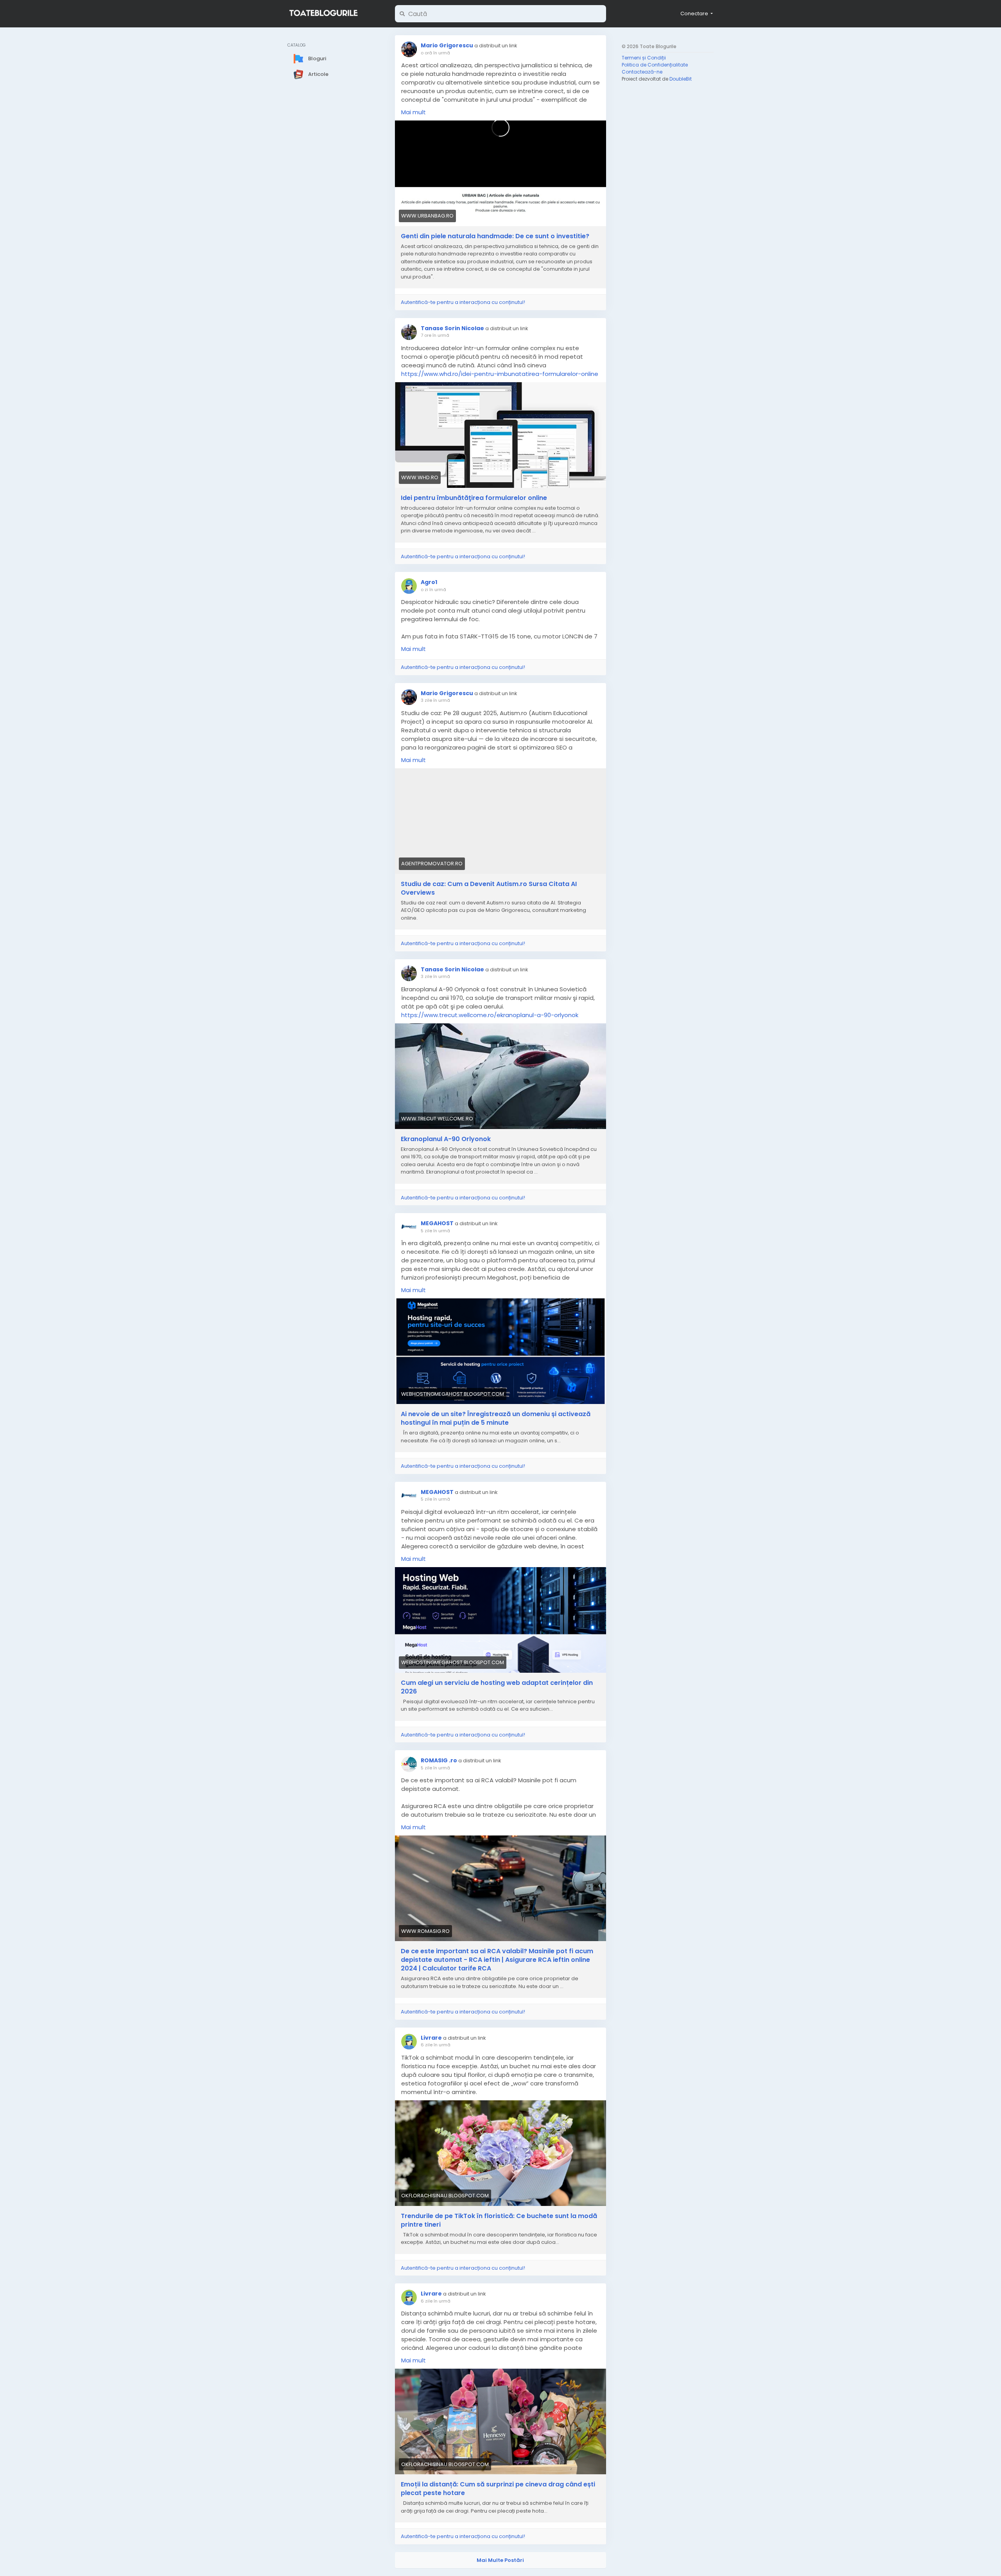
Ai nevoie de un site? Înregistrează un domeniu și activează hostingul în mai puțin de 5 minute (496, 1418)
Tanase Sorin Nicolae (452, 328)
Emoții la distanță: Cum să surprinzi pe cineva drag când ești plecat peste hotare (498, 2489)
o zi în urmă (433, 590)
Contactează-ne (642, 72)
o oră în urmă (435, 53)
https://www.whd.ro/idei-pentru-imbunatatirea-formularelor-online (500, 374)
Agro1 (429, 582)
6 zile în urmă (436, 2045)
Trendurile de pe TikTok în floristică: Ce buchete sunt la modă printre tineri (499, 2220)
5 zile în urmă (435, 1231)
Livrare (431, 2038)
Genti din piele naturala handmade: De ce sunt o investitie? (495, 236)
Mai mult (413, 112)
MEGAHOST (437, 1223)
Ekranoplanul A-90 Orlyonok (446, 1139)
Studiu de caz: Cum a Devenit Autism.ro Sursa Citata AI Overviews (489, 888)
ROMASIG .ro (439, 1760)
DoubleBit (681, 79)
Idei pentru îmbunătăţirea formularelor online (474, 498)
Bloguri (317, 58)
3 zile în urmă (435, 700)
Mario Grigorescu (447, 45)
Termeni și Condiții (644, 58)
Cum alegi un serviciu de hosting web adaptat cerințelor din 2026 (497, 1687)
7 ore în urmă (435, 335)
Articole (318, 74)
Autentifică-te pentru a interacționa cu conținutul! (463, 302)
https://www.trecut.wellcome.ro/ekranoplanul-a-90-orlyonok (490, 1015)
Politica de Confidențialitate (655, 65)
